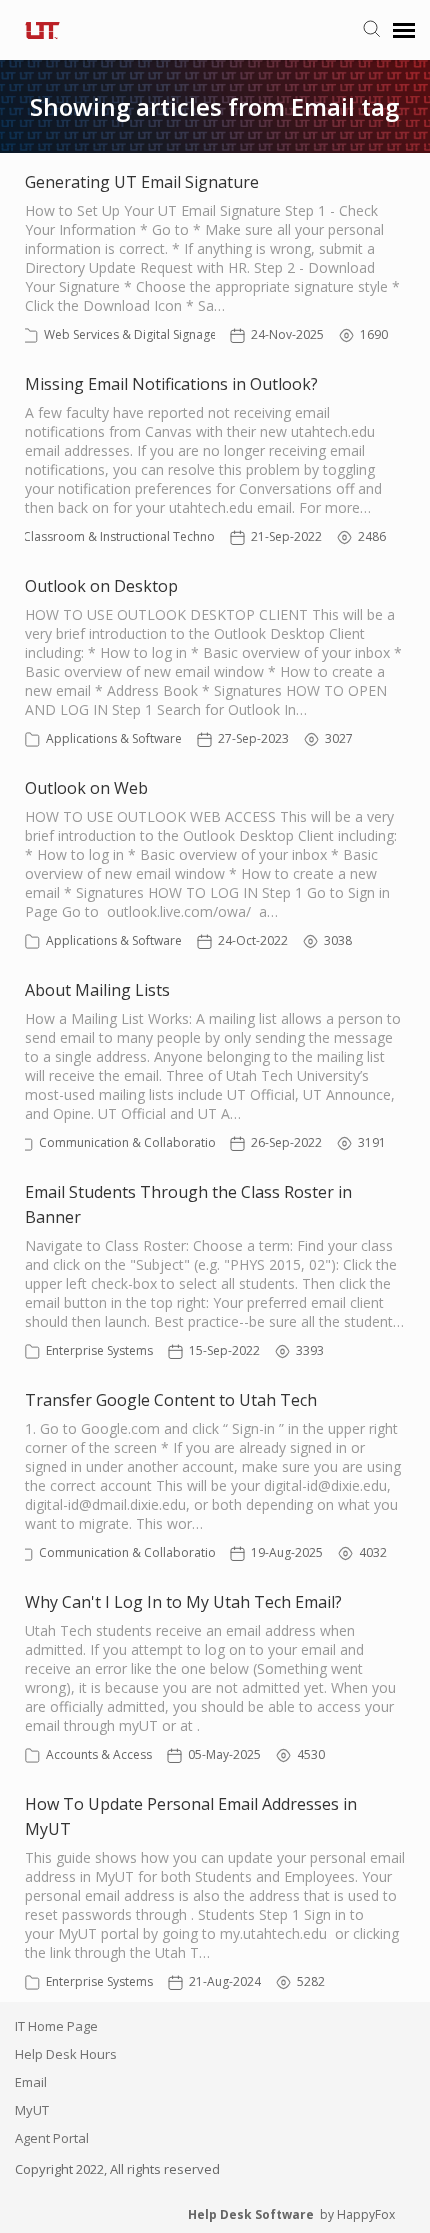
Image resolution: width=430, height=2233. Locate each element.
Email (31, 2082)
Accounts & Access (99, 1754)
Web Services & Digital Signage (130, 334)
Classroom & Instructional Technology (131, 536)
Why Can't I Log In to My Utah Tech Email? (183, 1602)
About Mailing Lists (97, 990)
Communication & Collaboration (131, 1142)
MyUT (32, 2110)
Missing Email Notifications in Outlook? (171, 384)
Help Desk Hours (66, 2054)
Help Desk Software (251, 2214)
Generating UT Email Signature (142, 182)
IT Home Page (56, 2026)
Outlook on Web (86, 788)
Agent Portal (52, 2138)
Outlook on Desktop (101, 586)
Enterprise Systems (99, 1350)
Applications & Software (114, 738)
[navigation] (404, 30)
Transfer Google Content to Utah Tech (171, 1400)
